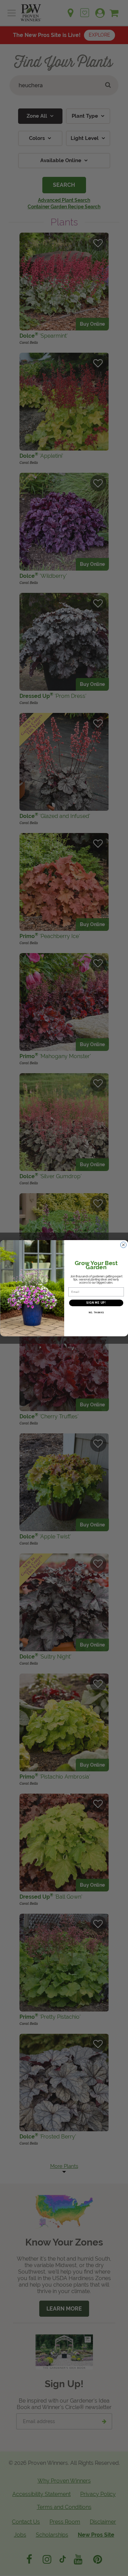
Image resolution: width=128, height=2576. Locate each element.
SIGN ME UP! (96, 1303)
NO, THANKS (96, 1312)
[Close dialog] (123, 1245)
